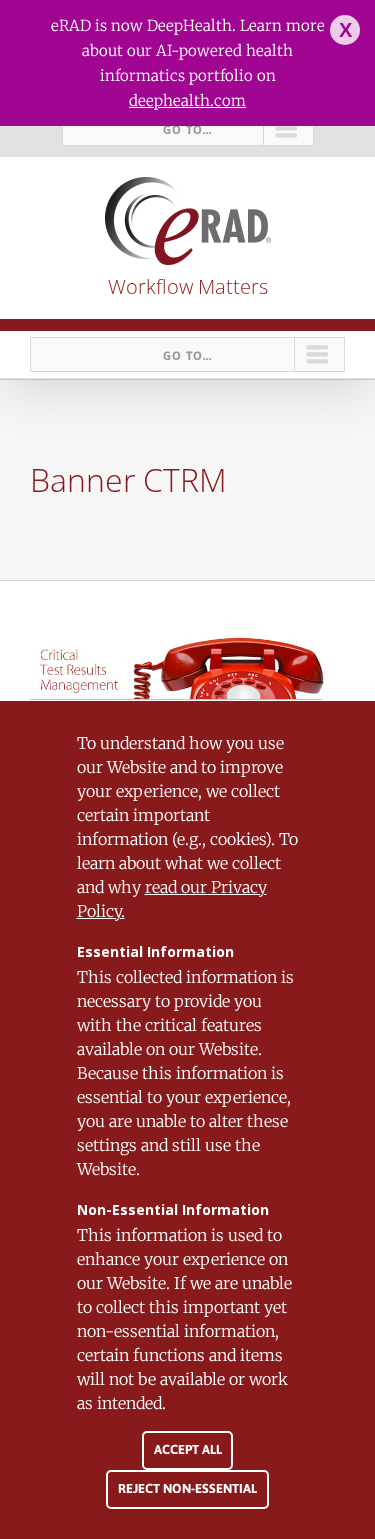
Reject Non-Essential (187, 1488)
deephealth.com (187, 100)
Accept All (188, 1449)
